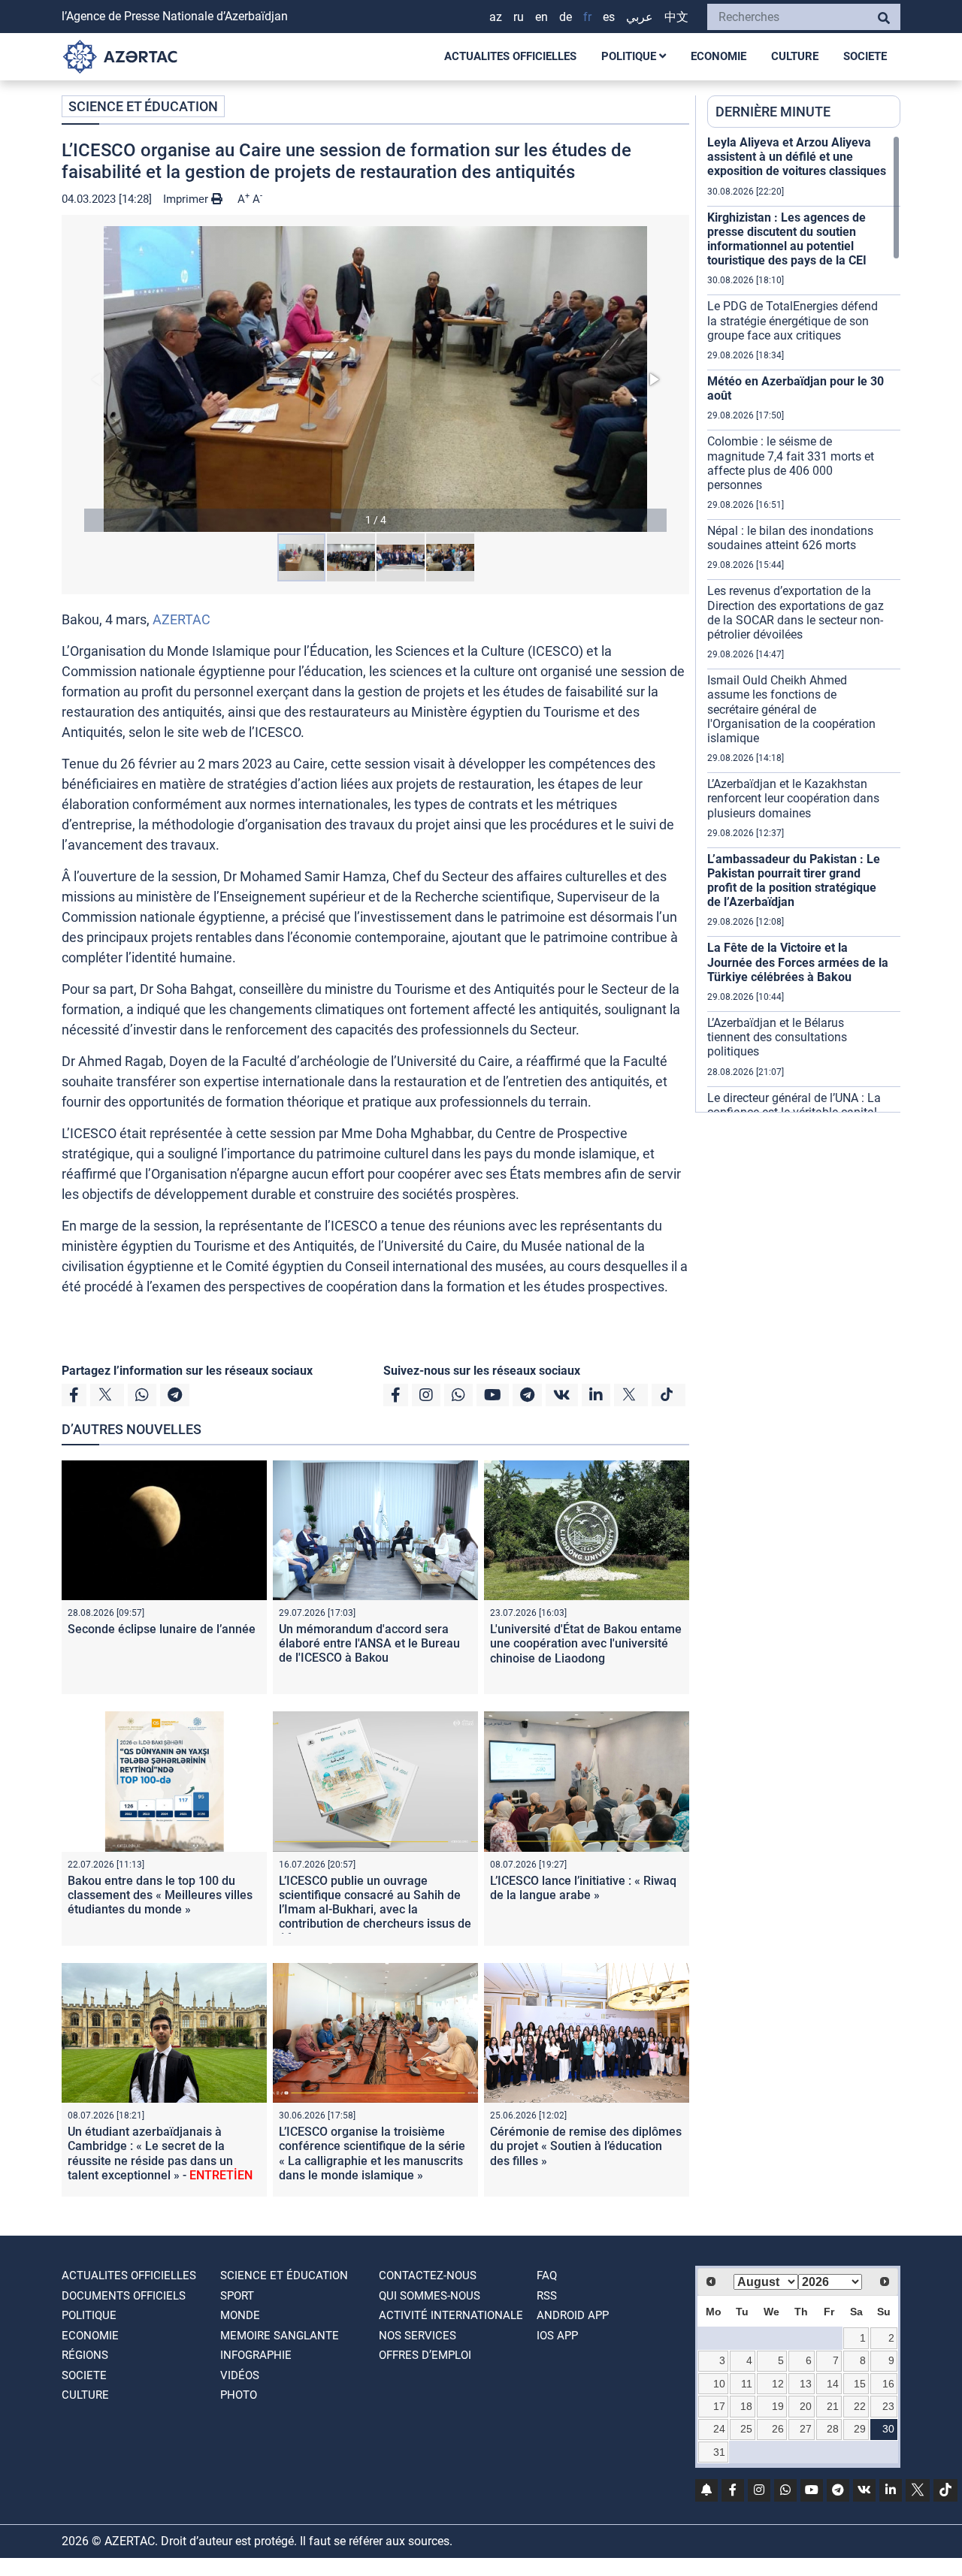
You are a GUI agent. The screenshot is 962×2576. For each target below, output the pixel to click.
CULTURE (795, 56)
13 (806, 2384)
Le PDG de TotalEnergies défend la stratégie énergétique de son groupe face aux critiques (793, 320)
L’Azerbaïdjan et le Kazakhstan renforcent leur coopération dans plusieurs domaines (793, 798)
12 (778, 2384)
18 (746, 2406)
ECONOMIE (718, 56)
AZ (496, 17)
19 (778, 2406)
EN (542, 17)
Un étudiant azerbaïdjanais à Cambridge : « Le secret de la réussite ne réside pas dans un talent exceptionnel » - (160, 2153)
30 (888, 2429)
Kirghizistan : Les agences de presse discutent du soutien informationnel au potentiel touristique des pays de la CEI (787, 239)
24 (719, 2429)
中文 (676, 17)
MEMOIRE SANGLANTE (280, 2336)
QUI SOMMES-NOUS (430, 2296)
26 (778, 2429)
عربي (640, 17)
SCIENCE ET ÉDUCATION (143, 106)
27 (806, 2429)
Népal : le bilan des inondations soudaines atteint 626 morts (790, 538)
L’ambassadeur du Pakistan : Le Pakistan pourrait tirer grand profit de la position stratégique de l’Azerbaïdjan (794, 881)
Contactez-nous (428, 2276)
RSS (547, 2296)
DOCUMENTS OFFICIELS (124, 2296)
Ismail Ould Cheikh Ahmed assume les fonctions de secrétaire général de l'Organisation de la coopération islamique (791, 709)
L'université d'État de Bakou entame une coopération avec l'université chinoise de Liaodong (586, 1643)
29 (860, 2429)
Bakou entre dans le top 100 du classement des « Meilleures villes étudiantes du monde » (160, 1895)
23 (888, 2406)
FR (587, 17)
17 (719, 2406)
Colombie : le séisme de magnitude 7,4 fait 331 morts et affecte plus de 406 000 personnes (791, 463)
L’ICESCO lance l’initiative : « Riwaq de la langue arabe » (583, 1888)
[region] (804, 624)
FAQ (547, 2276)
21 (833, 2406)
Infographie (256, 2355)
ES (609, 17)
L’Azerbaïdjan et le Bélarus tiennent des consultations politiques (777, 1037)
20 (806, 2406)
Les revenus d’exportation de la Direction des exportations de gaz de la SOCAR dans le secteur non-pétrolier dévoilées (796, 613)
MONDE (240, 2315)
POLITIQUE (630, 56)
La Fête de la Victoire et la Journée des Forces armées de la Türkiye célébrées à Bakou (798, 962)
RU (519, 17)
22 (860, 2406)
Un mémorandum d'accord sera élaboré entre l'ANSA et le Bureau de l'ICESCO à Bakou (369, 1643)
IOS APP (557, 2336)
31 (719, 2452)
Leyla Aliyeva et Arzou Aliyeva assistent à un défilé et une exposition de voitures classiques (797, 157)
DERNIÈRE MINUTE (773, 112)
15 (860, 2384)
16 (888, 2384)
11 (747, 2384)
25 (746, 2429)
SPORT (237, 2296)
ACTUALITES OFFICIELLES (510, 56)
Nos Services (417, 2336)
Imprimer (187, 199)
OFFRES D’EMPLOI (425, 2355)
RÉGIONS (85, 2355)
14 (833, 2384)
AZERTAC (182, 619)
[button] (375, 379)
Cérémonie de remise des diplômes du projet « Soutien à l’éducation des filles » (586, 2146)
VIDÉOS (240, 2375)
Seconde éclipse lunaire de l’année (162, 1629)
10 (719, 2384)
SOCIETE (865, 56)
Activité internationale (451, 2315)
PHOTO (239, 2395)
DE (566, 17)
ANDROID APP (573, 2315)
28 (833, 2429)
